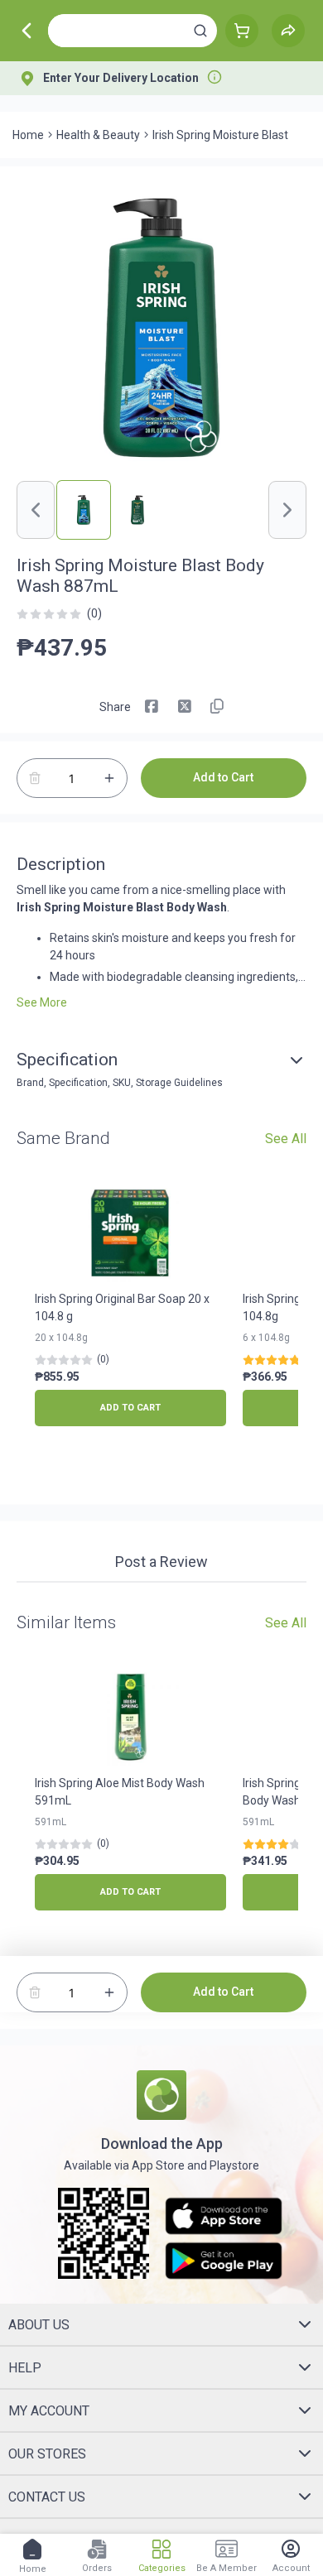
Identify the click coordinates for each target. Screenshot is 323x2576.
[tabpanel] (161, 1591)
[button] (200, 31)
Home (28, 135)
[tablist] (161, 1564)
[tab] (161, 1564)
